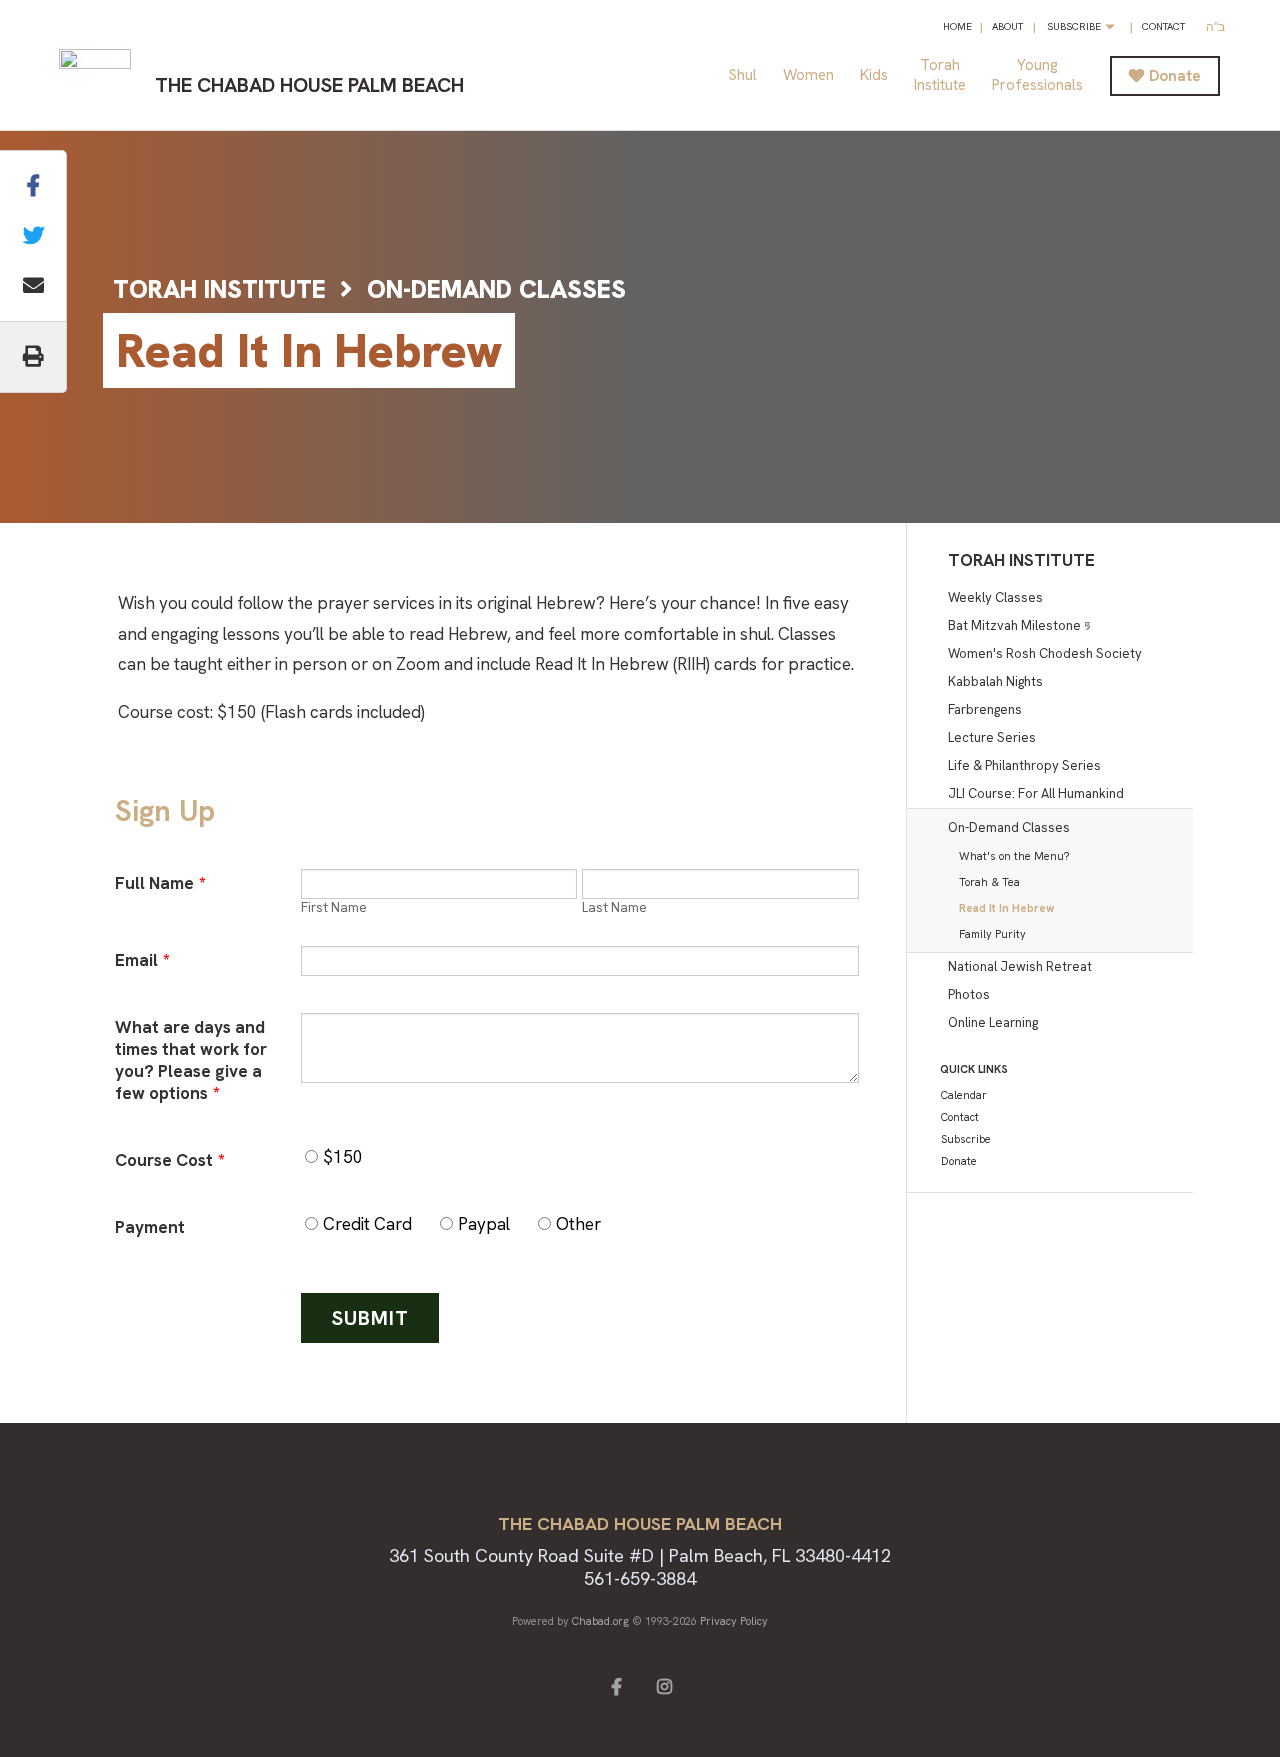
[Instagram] (664, 1685)
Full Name (160, 883)
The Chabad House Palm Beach (309, 85)
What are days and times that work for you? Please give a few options (191, 1060)
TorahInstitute (940, 75)
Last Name (614, 907)
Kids (874, 75)
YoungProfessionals (1037, 75)
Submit (370, 1318)
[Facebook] (616, 1685)
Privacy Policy (734, 1621)
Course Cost (170, 1160)
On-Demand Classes (496, 289)
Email (142, 960)
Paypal (484, 1224)
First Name (334, 907)
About (1007, 26)
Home (957, 26)
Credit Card (367, 1224)
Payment (150, 1227)
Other (578, 1224)
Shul (743, 75)
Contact (1163, 26)
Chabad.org (600, 1621)
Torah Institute (219, 289)
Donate (1175, 76)
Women (808, 75)
